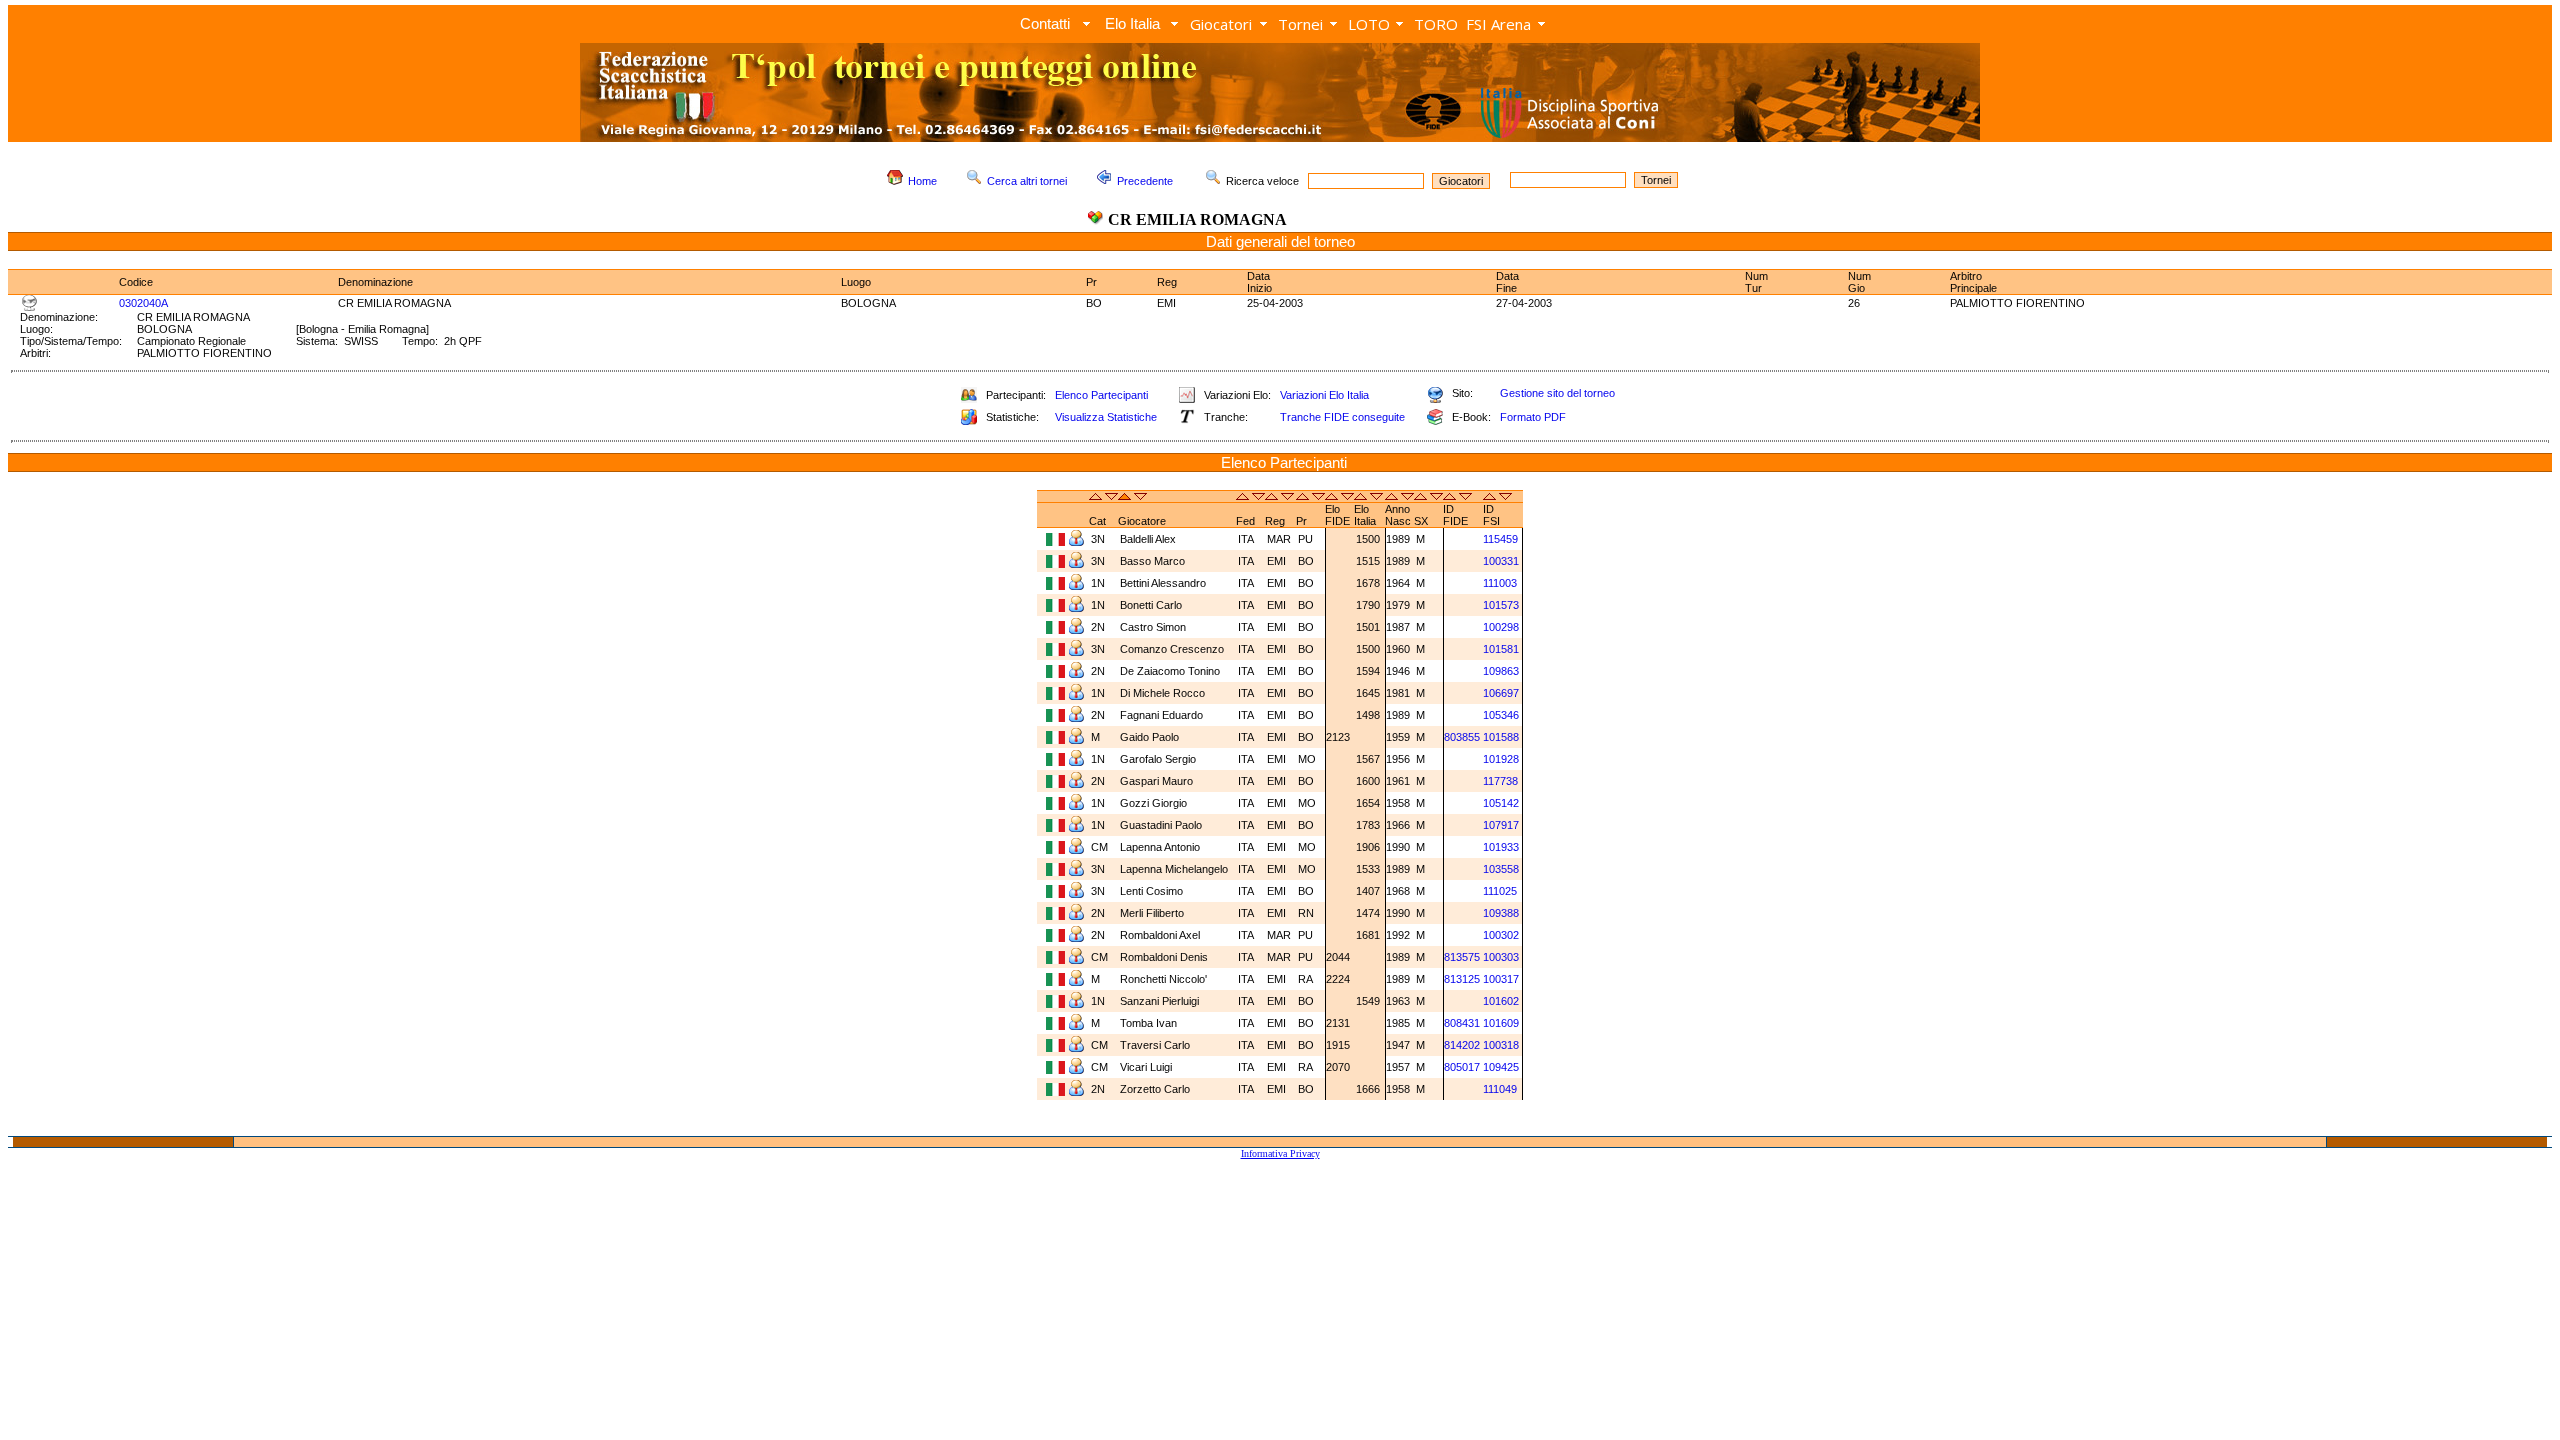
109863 (1501, 671)
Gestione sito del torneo (1557, 393)
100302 (1501, 935)
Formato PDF (1533, 417)
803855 (1462, 737)
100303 (1501, 957)
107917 (1501, 825)
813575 (1462, 957)
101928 (1501, 759)
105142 (1501, 803)
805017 (1462, 1067)
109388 (1501, 913)
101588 (1501, 737)
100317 (1501, 979)
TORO (1436, 24)
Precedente (1145, 181)
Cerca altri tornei (1027, 181)
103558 (1501, 869)
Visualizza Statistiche (1106, 417)
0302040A (143, 303)
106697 (1501, 693)
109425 (1501, 1067)
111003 (1500, 583)
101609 (1501, 1023)
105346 (1501, 715)
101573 (1501, 605)
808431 (1462, 1023)
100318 (1501, 1045)
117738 (1500, 781)
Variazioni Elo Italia (1324, 395)
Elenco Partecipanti (1101, 395)
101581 (1501, 649)
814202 (1462, 1045)
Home (922, 181)
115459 (1500, 539)
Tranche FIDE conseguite (1342, 417)
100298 (1501, 627)
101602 (1501, 1001)
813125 (1462, 979)
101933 (1501, 847)
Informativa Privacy (1280, 1153)
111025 (1500, 891)
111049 (1500, 1089)
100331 (1501, 561)
